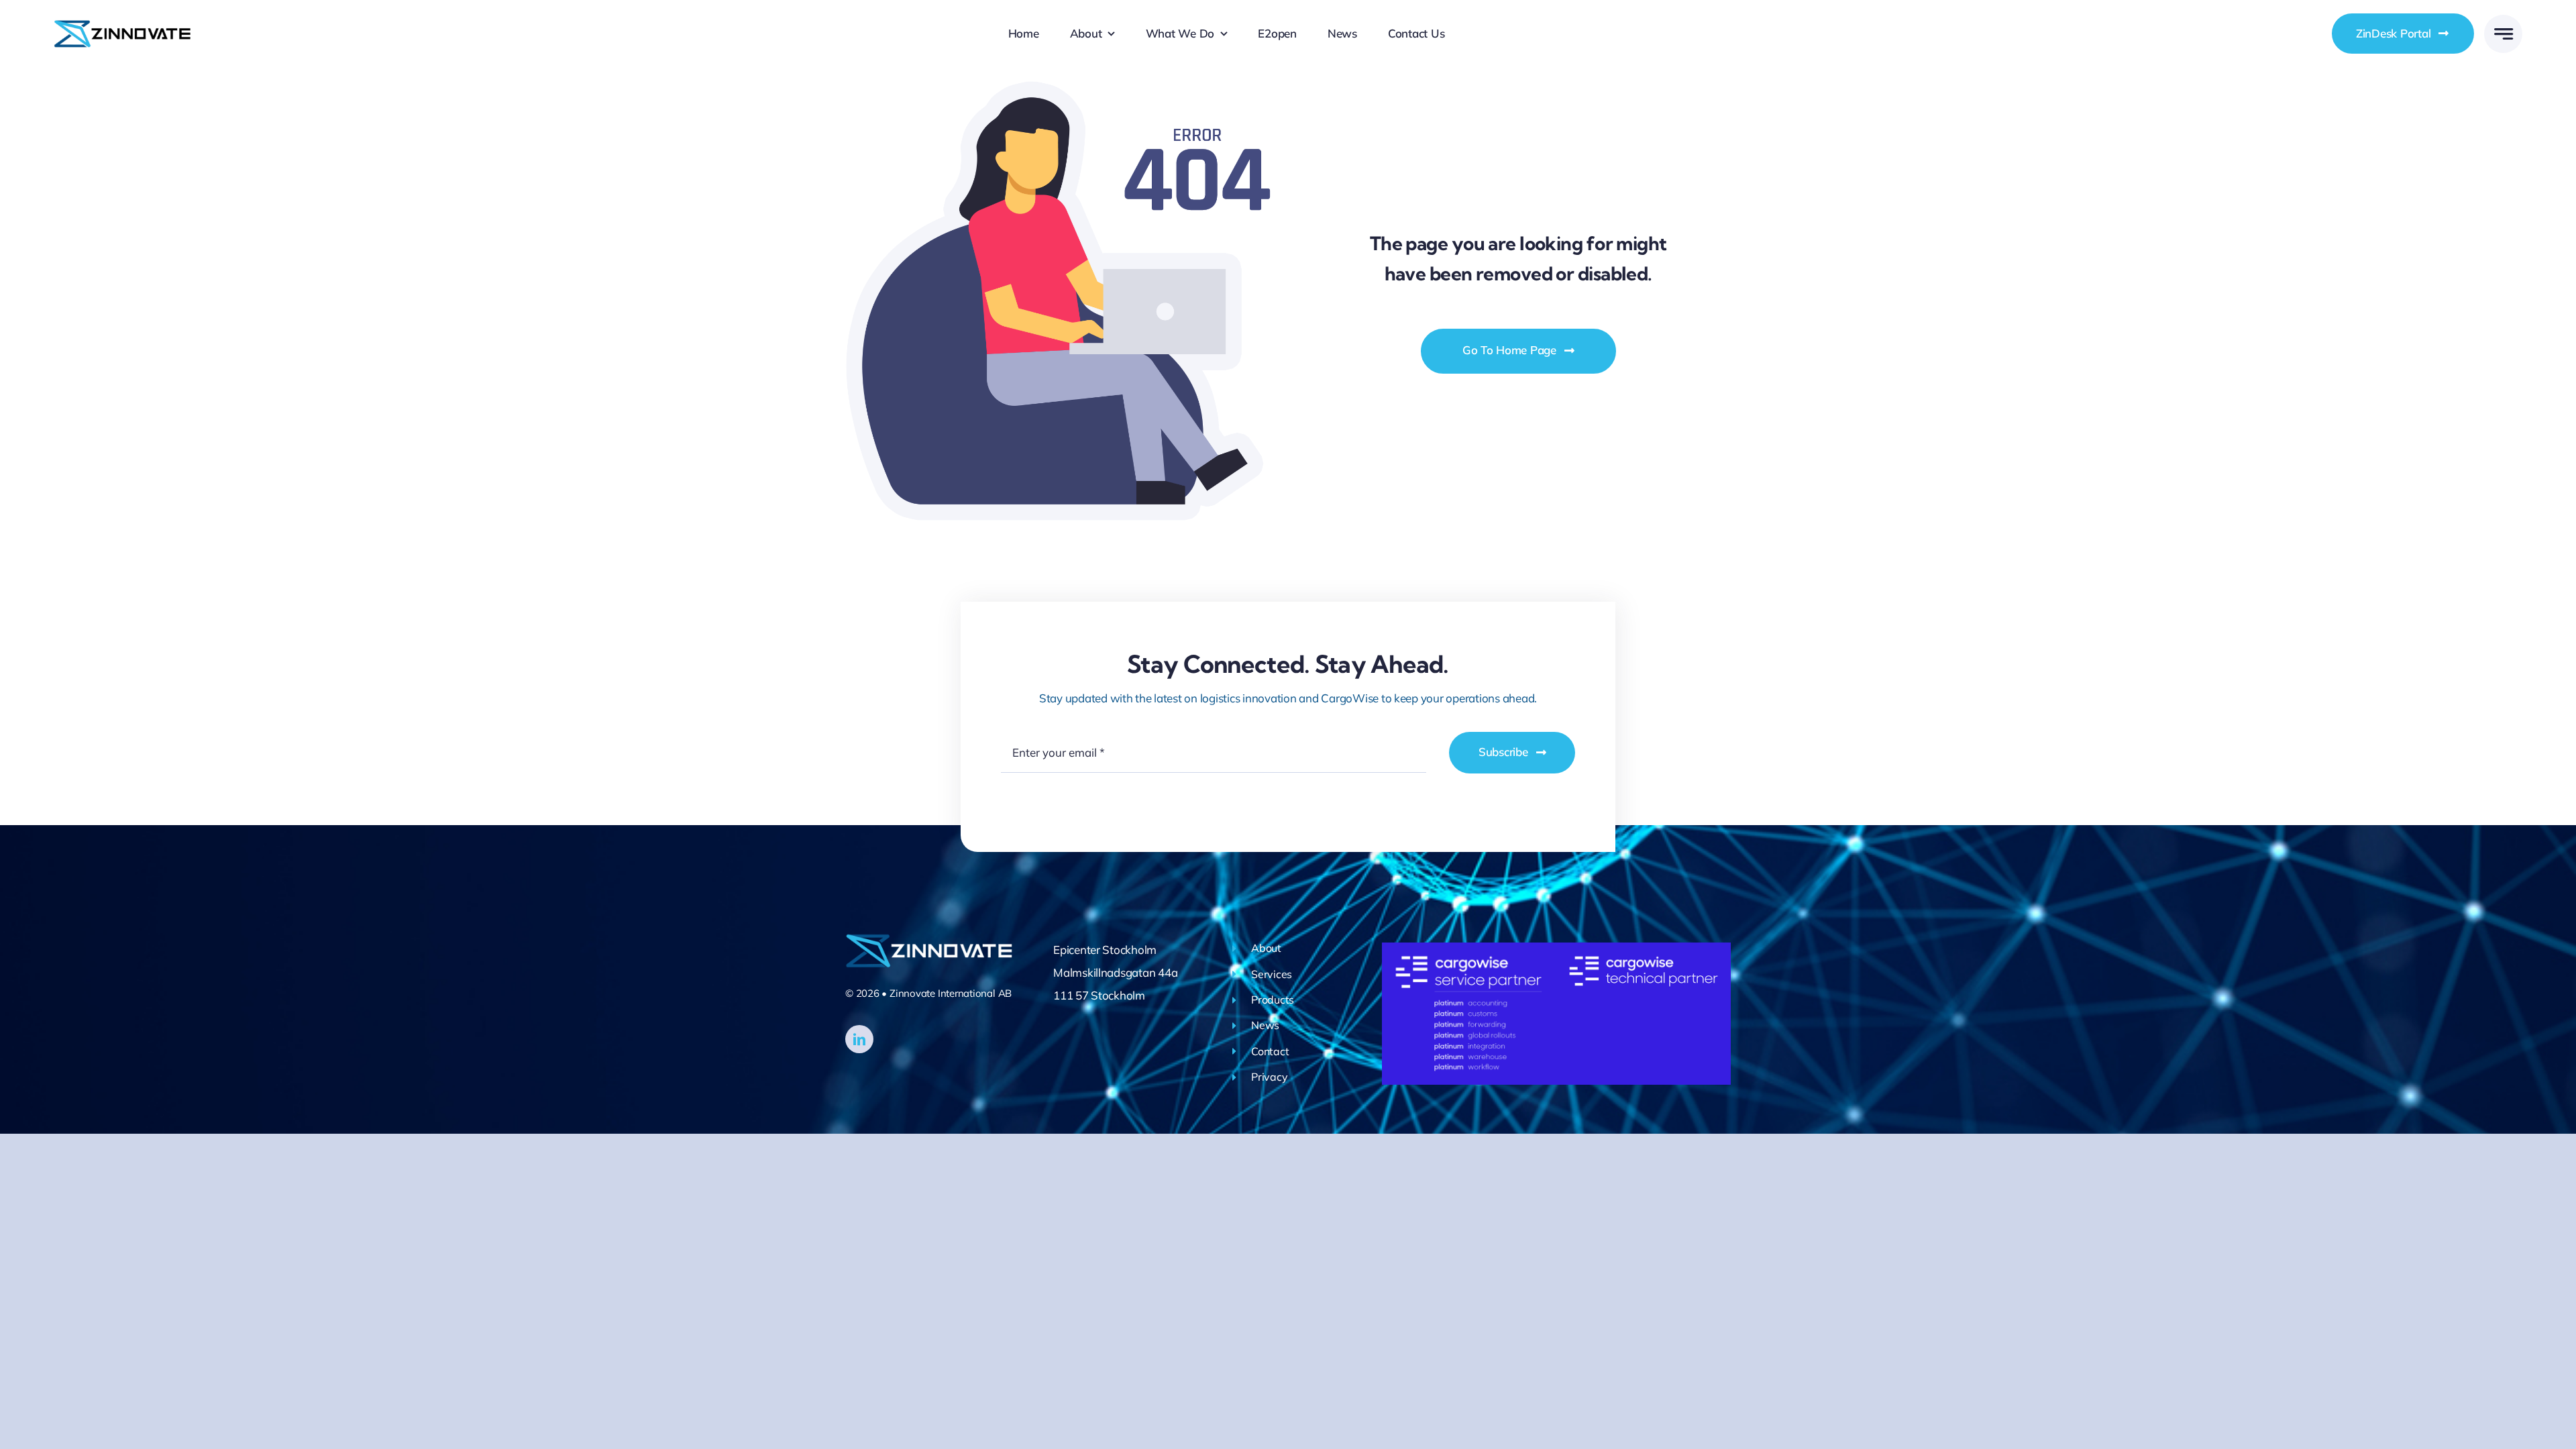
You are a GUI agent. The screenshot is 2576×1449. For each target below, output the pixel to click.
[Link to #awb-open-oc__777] (2503, 34)
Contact (1270, 1051)
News (1265, 1025)
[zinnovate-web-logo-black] (122, 24)
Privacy (1269, 1077)
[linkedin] (859, 1039)
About (1266, 948)
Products (1273, 1000)
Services (1272, 974)
